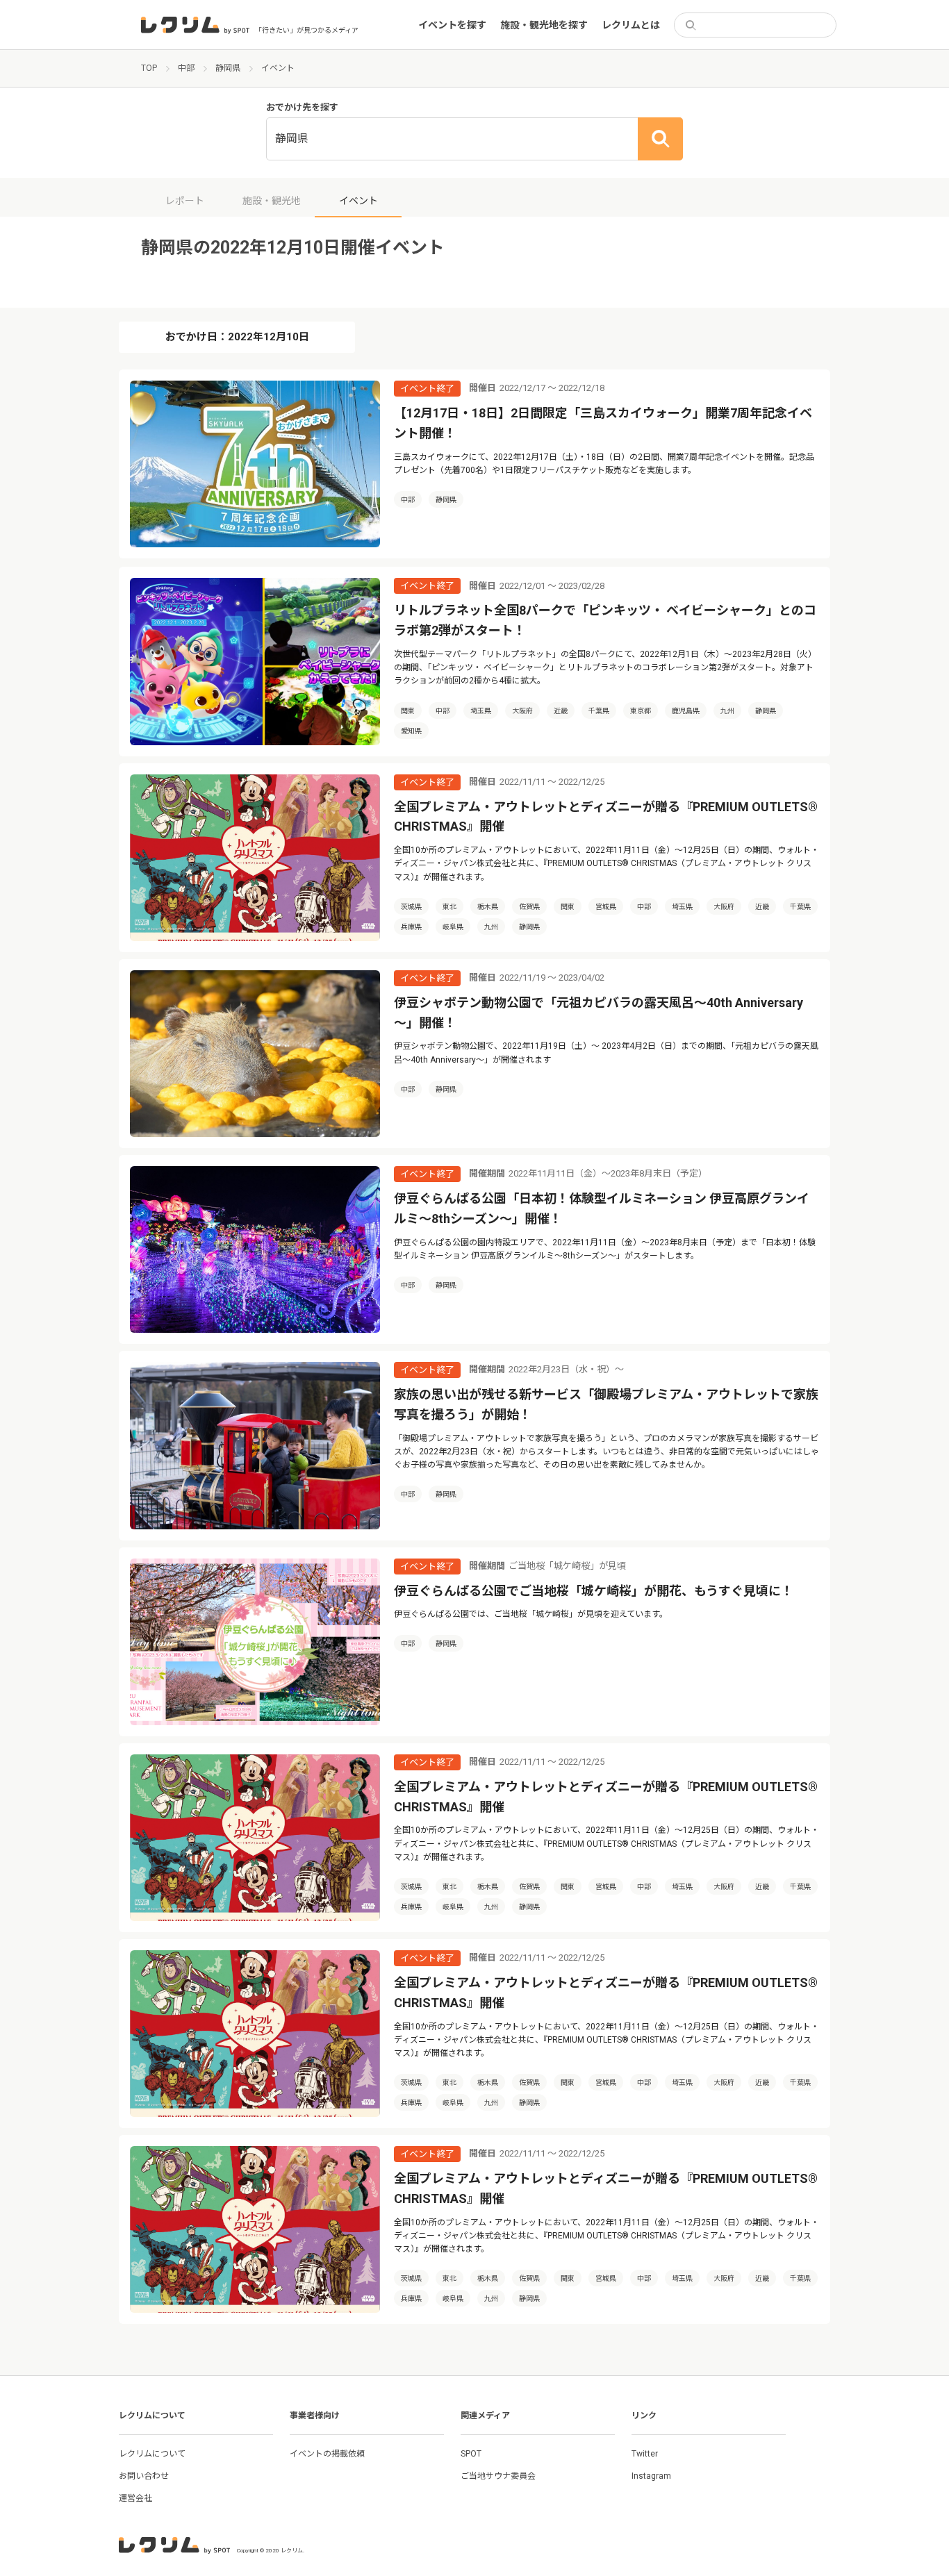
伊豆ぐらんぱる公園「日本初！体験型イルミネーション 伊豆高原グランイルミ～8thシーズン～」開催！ (602, 1208)
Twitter (645, 2454)
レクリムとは (631, 25)
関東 (408, 711)
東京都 (641, 711)
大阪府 (522, 711)
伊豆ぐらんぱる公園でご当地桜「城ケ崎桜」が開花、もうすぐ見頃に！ (594, 1591)
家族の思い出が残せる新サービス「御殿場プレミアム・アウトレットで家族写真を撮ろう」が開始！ (606, 1404)
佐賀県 (529, 907)
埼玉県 (481, 711)
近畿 (561, 711)
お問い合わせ (144, 2476)
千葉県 (599, 711)
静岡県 (446, 500)
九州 (727, 711)
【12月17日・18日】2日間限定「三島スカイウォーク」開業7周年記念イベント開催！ (603, 423)
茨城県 (411, 907)
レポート (185, 201)
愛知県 (411, 731)
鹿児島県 (686, 711)
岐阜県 (453, 927)
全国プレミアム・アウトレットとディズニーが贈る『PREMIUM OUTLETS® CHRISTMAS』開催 (606, 817)
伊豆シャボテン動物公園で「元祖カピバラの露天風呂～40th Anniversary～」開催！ (599, 1013)
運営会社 (135, 2498)
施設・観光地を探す (544, 25)
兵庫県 (411, 927)
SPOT (471, 2454)
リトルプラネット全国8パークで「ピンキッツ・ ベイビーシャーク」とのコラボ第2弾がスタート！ (605, 620)
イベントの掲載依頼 (327, 2454)
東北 (449, 907)
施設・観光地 (272, 201)
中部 (408, 500)
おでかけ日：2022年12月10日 (237, 337)
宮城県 (606, 907)
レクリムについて (152, 2454)
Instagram (651, 2476)
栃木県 (488, 907)
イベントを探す (452, 25)
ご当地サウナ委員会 (498, 2476)
